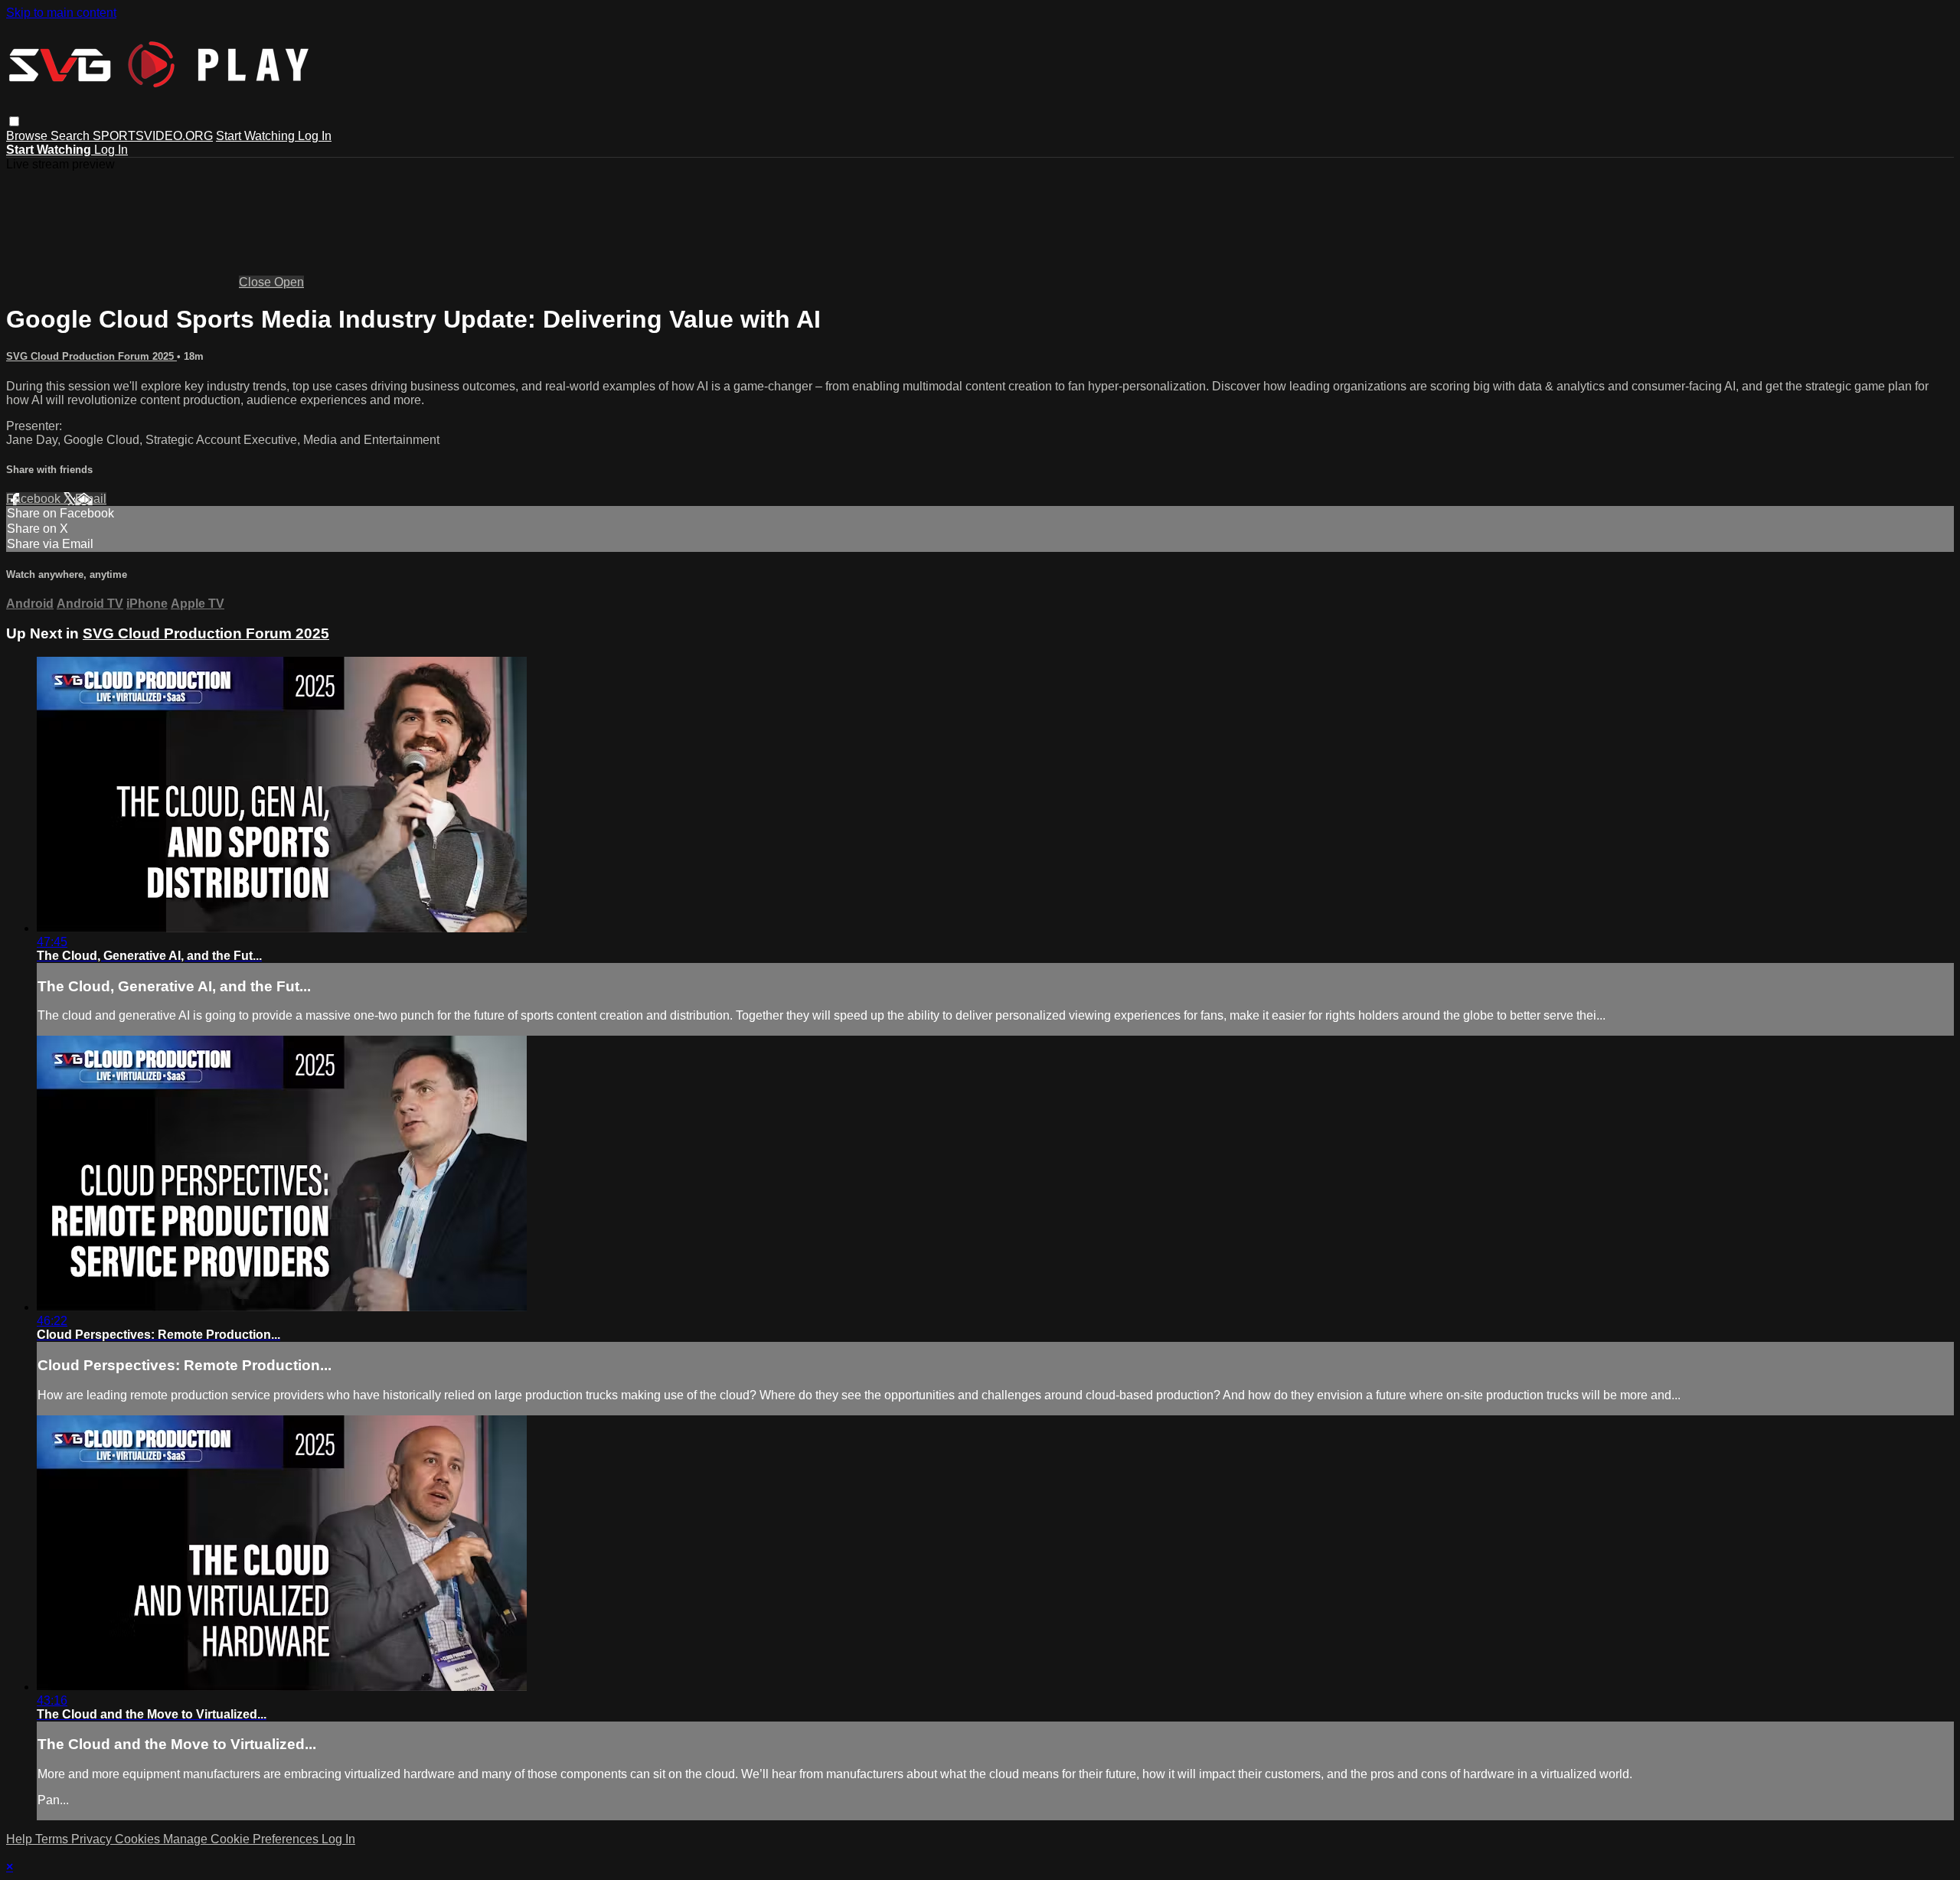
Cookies (139, 1839)
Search (72, 136)
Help (21, 1839)
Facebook (35, 499)
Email (91, 499)
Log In (315, 136)
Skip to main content (61, 13)
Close (256, 282)
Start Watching (257, 136)
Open (289, 282)
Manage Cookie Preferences (242, 1839)
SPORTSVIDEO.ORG (153, 136)
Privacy (93, 1839)
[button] (14, 121)
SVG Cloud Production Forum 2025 (91, 356)
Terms (53, 1839)
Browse (28, 136)
